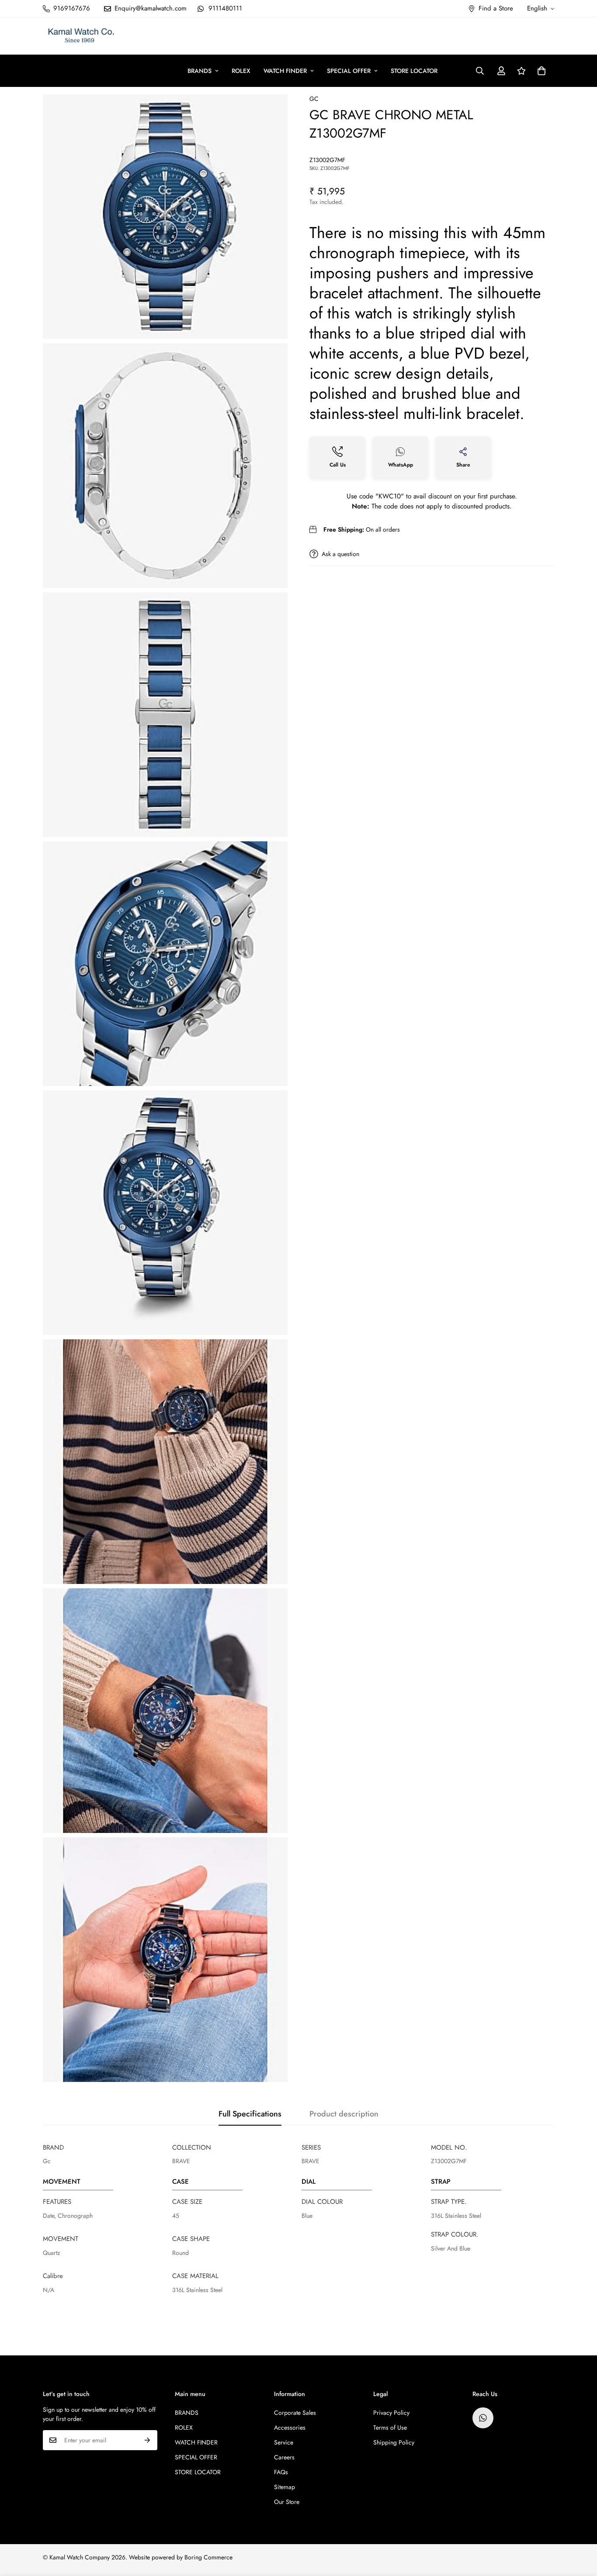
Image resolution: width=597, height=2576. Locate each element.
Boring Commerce (208, 2557)
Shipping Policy (394, 2442)
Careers (284, 2457)
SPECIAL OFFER (349, 71)
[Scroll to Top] (580, 2528)
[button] (541, 71)
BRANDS (200, 71)
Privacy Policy (391, 2413)
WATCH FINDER (285, 71)
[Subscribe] (148, 2440)
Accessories (290, 2427)
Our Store (287, 2502)
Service (284, 2442)
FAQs (281, 2472)
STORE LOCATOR (414, 71)
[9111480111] (483, 2418)
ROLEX (241, 71)
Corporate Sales (295, 2413)
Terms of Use (390, 2427)
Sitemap (285, 2487)
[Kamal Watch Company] (81, 36)
